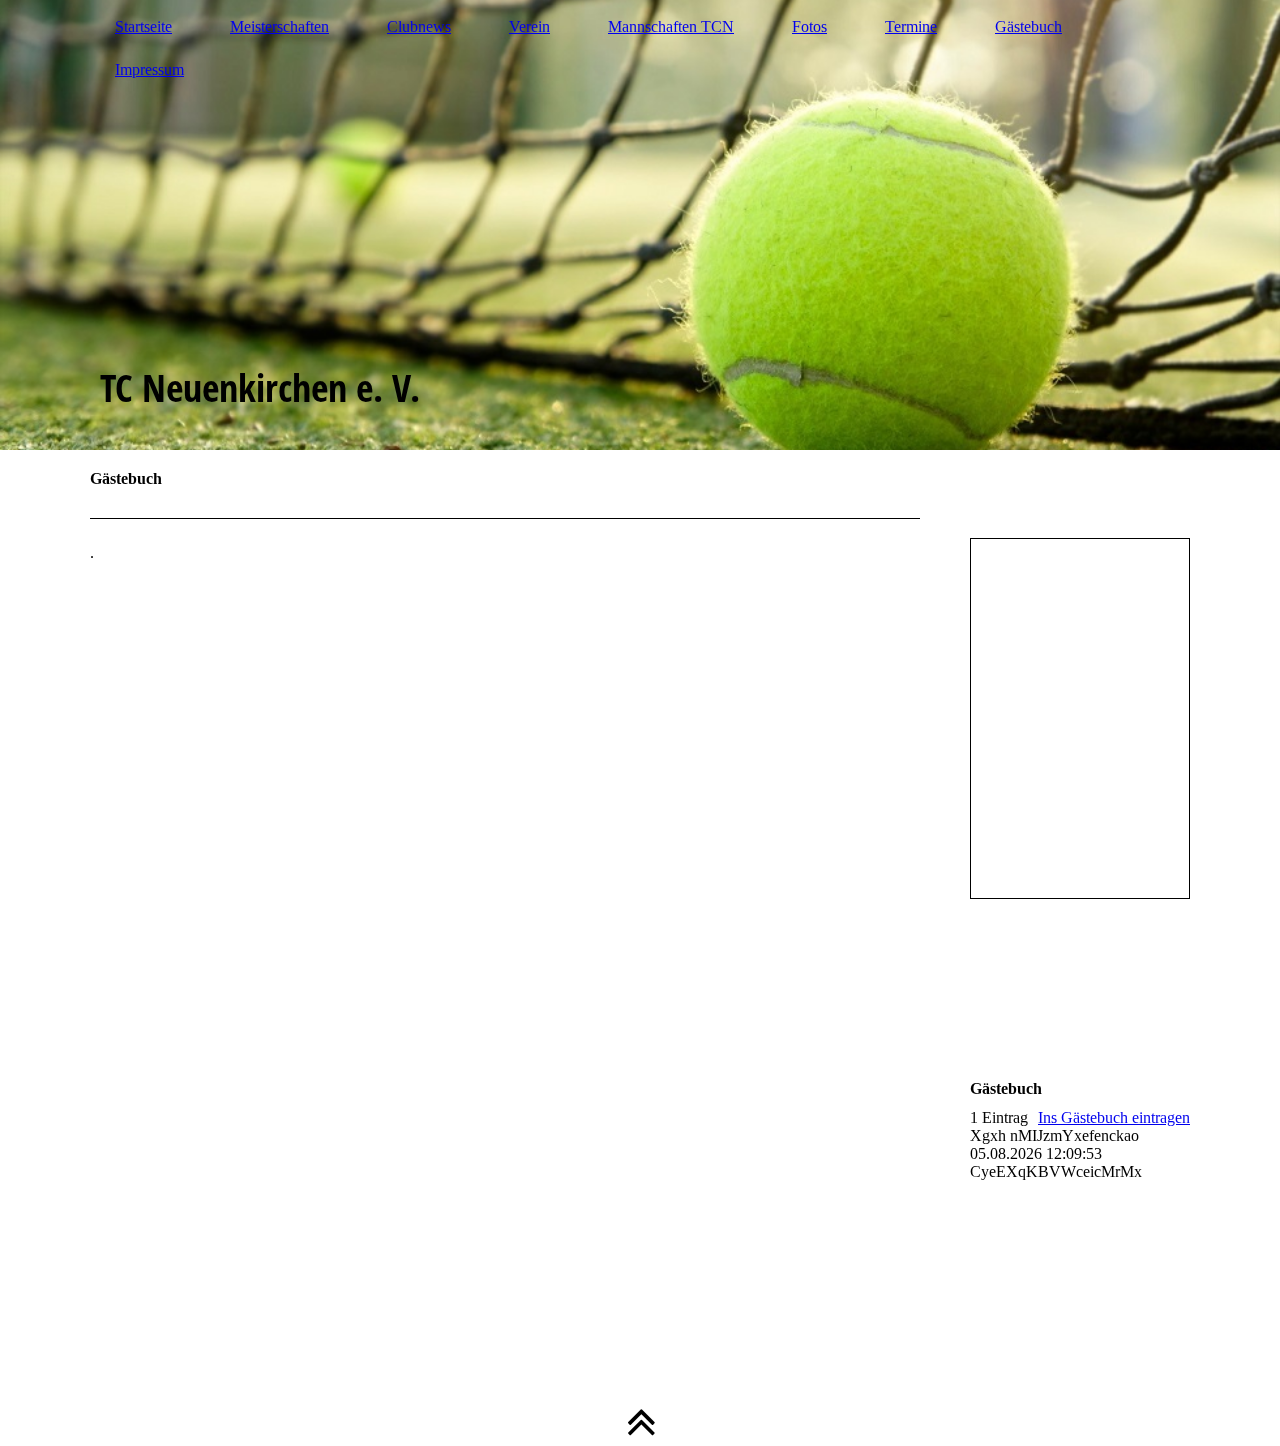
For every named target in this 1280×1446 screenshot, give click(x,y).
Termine (911, 26)
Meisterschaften (279, 26)
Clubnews (419, 26)
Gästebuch (1028, 26)
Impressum (149, 69)
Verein (529, 26)
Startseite (143, 26)
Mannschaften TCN (671, 26)
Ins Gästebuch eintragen (1114, 1117)
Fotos (809, 26)
